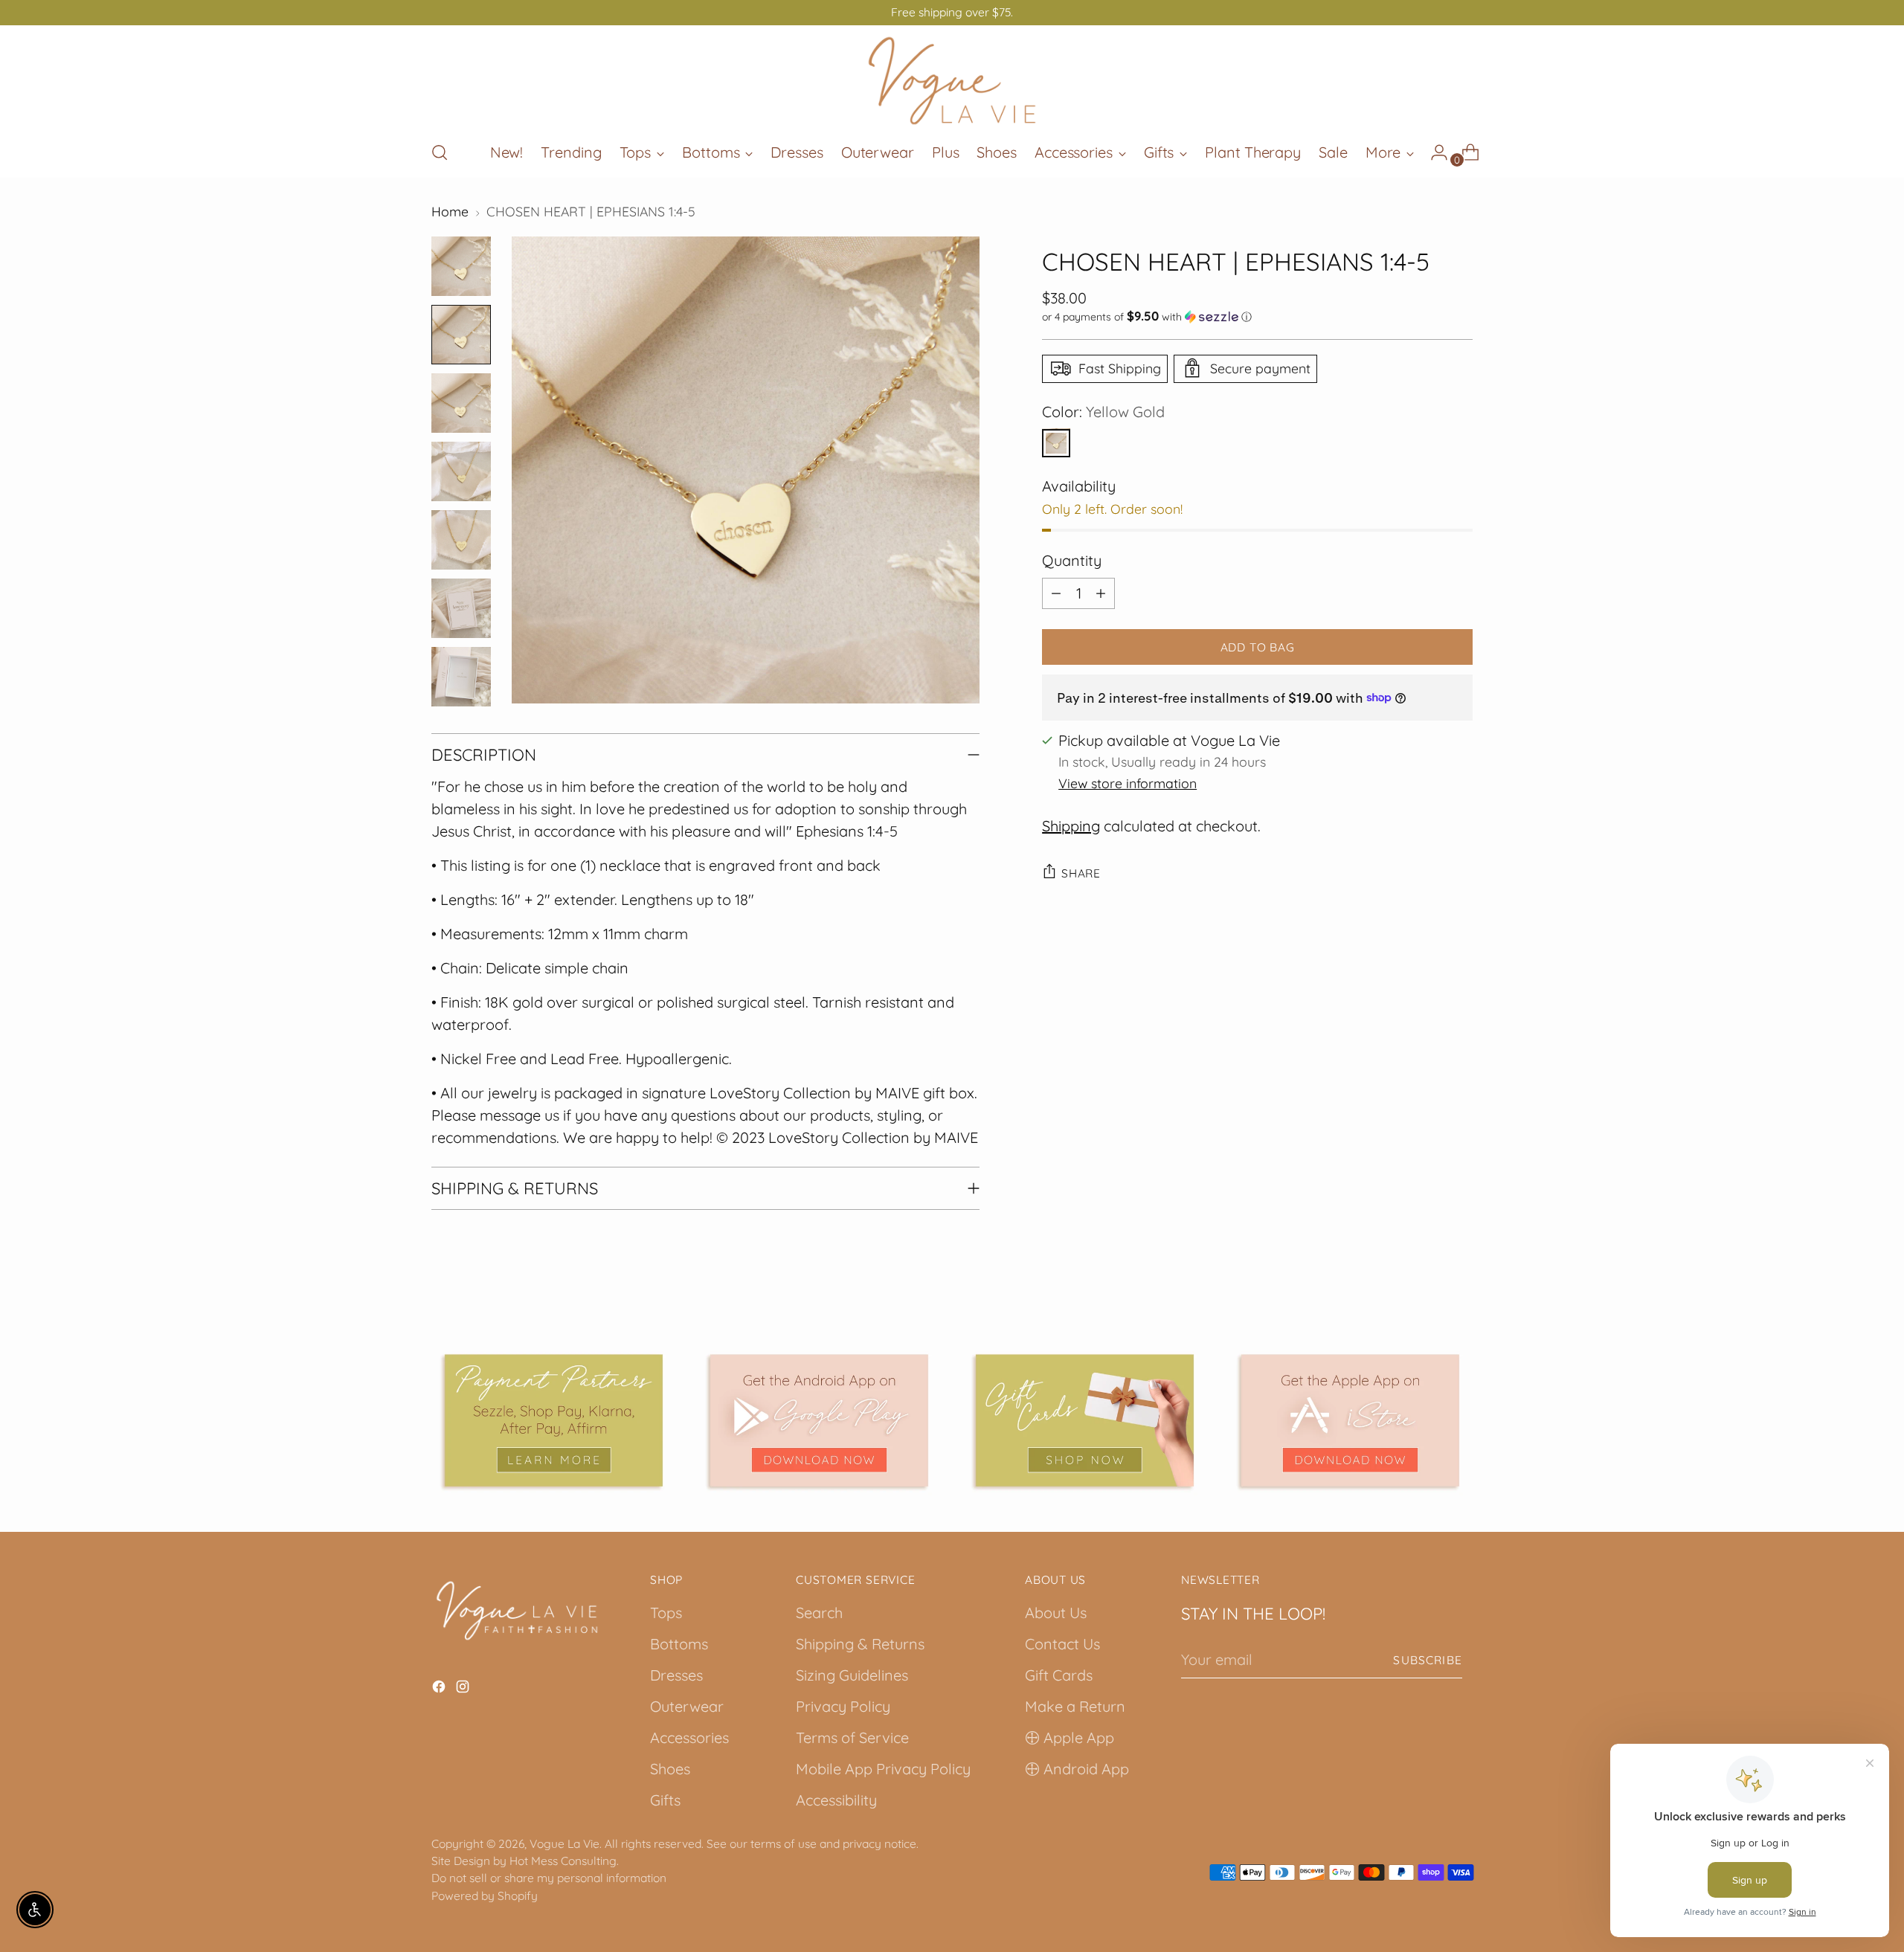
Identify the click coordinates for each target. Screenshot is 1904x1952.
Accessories (689, 1737)
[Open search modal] (440, 152)
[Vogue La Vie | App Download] (819, 1420)
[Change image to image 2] (461, 335)
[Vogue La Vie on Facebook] (440, 1689)
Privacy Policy (843, 1706)
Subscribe (1428, 1660)
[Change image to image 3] (461, 403)
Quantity (1072, 560)
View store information (1128, 782)
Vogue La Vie (565, 1843)
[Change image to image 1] (461, 266)
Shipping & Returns (860, 1644)
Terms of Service (852, 1737)
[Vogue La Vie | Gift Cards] (1085, 1420)
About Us (1056, 1613)
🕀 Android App (1077, 1769)
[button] (1257, 316)
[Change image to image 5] (461, 540)
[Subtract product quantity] (1056, 593)
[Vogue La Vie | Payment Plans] (554, 1420)
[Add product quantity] (1101, 593)
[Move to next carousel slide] (1460, 1310)
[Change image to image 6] (461, 608)
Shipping (1071, 825)
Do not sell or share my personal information (549, 1878)
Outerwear (687, 1706)
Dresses (676, 1675)
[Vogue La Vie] (952, 81)
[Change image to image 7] (461, 677)
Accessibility (836, 1800)
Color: (1103, 411)
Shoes (670, 1769)
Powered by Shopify (485, 1895)
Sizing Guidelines (852, 1675)
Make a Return (1075, 1706)
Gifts (665, 1800)
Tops (666, 1613)
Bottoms (679, 1644)
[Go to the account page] (1433, 152)
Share (1081, 872)
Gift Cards (1059, 1675)
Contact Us (1062, 1644)
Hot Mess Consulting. (564, 1861)
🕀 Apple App (1070, 1737)
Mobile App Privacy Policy (883, 1769)
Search (819, 1613)
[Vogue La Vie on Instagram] (464, 1689)
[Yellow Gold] (1056, 442)
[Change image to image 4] (461, 471)
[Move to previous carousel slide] (1426, 1311)
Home (450, 211)
